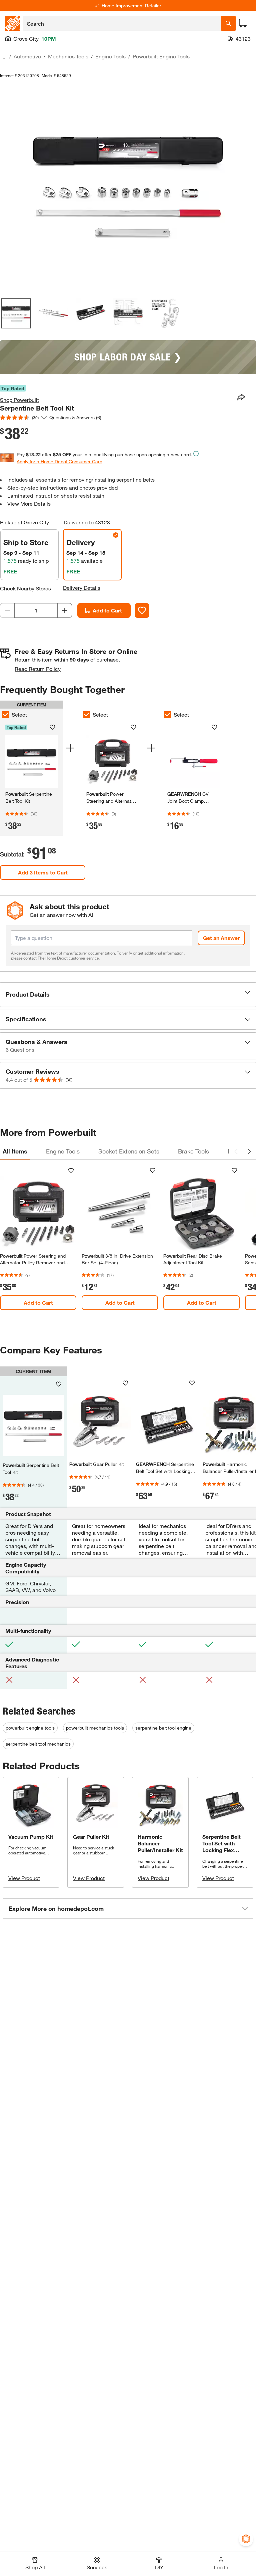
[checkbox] (87, 715)
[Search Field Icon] (228, 23)
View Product (24, 1878)
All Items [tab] (15, 1151)
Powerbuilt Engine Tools (161, 56)
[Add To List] (142, 610)
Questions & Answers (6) (75, 417)
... (3, 57)
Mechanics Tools (68, 56)
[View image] (16, 313)
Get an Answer (221, 938)
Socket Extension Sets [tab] (129, 1151)
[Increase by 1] (65, 610)
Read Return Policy (38, 669)
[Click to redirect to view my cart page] (243, 23)
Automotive (27, 56)
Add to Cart (107, 610)
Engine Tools (110, 56)
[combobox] (122, 23)
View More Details (29, 503)
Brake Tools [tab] (193, 1151)
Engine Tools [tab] (63, 1151)
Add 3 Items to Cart (43, 872)
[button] (128, 995)
